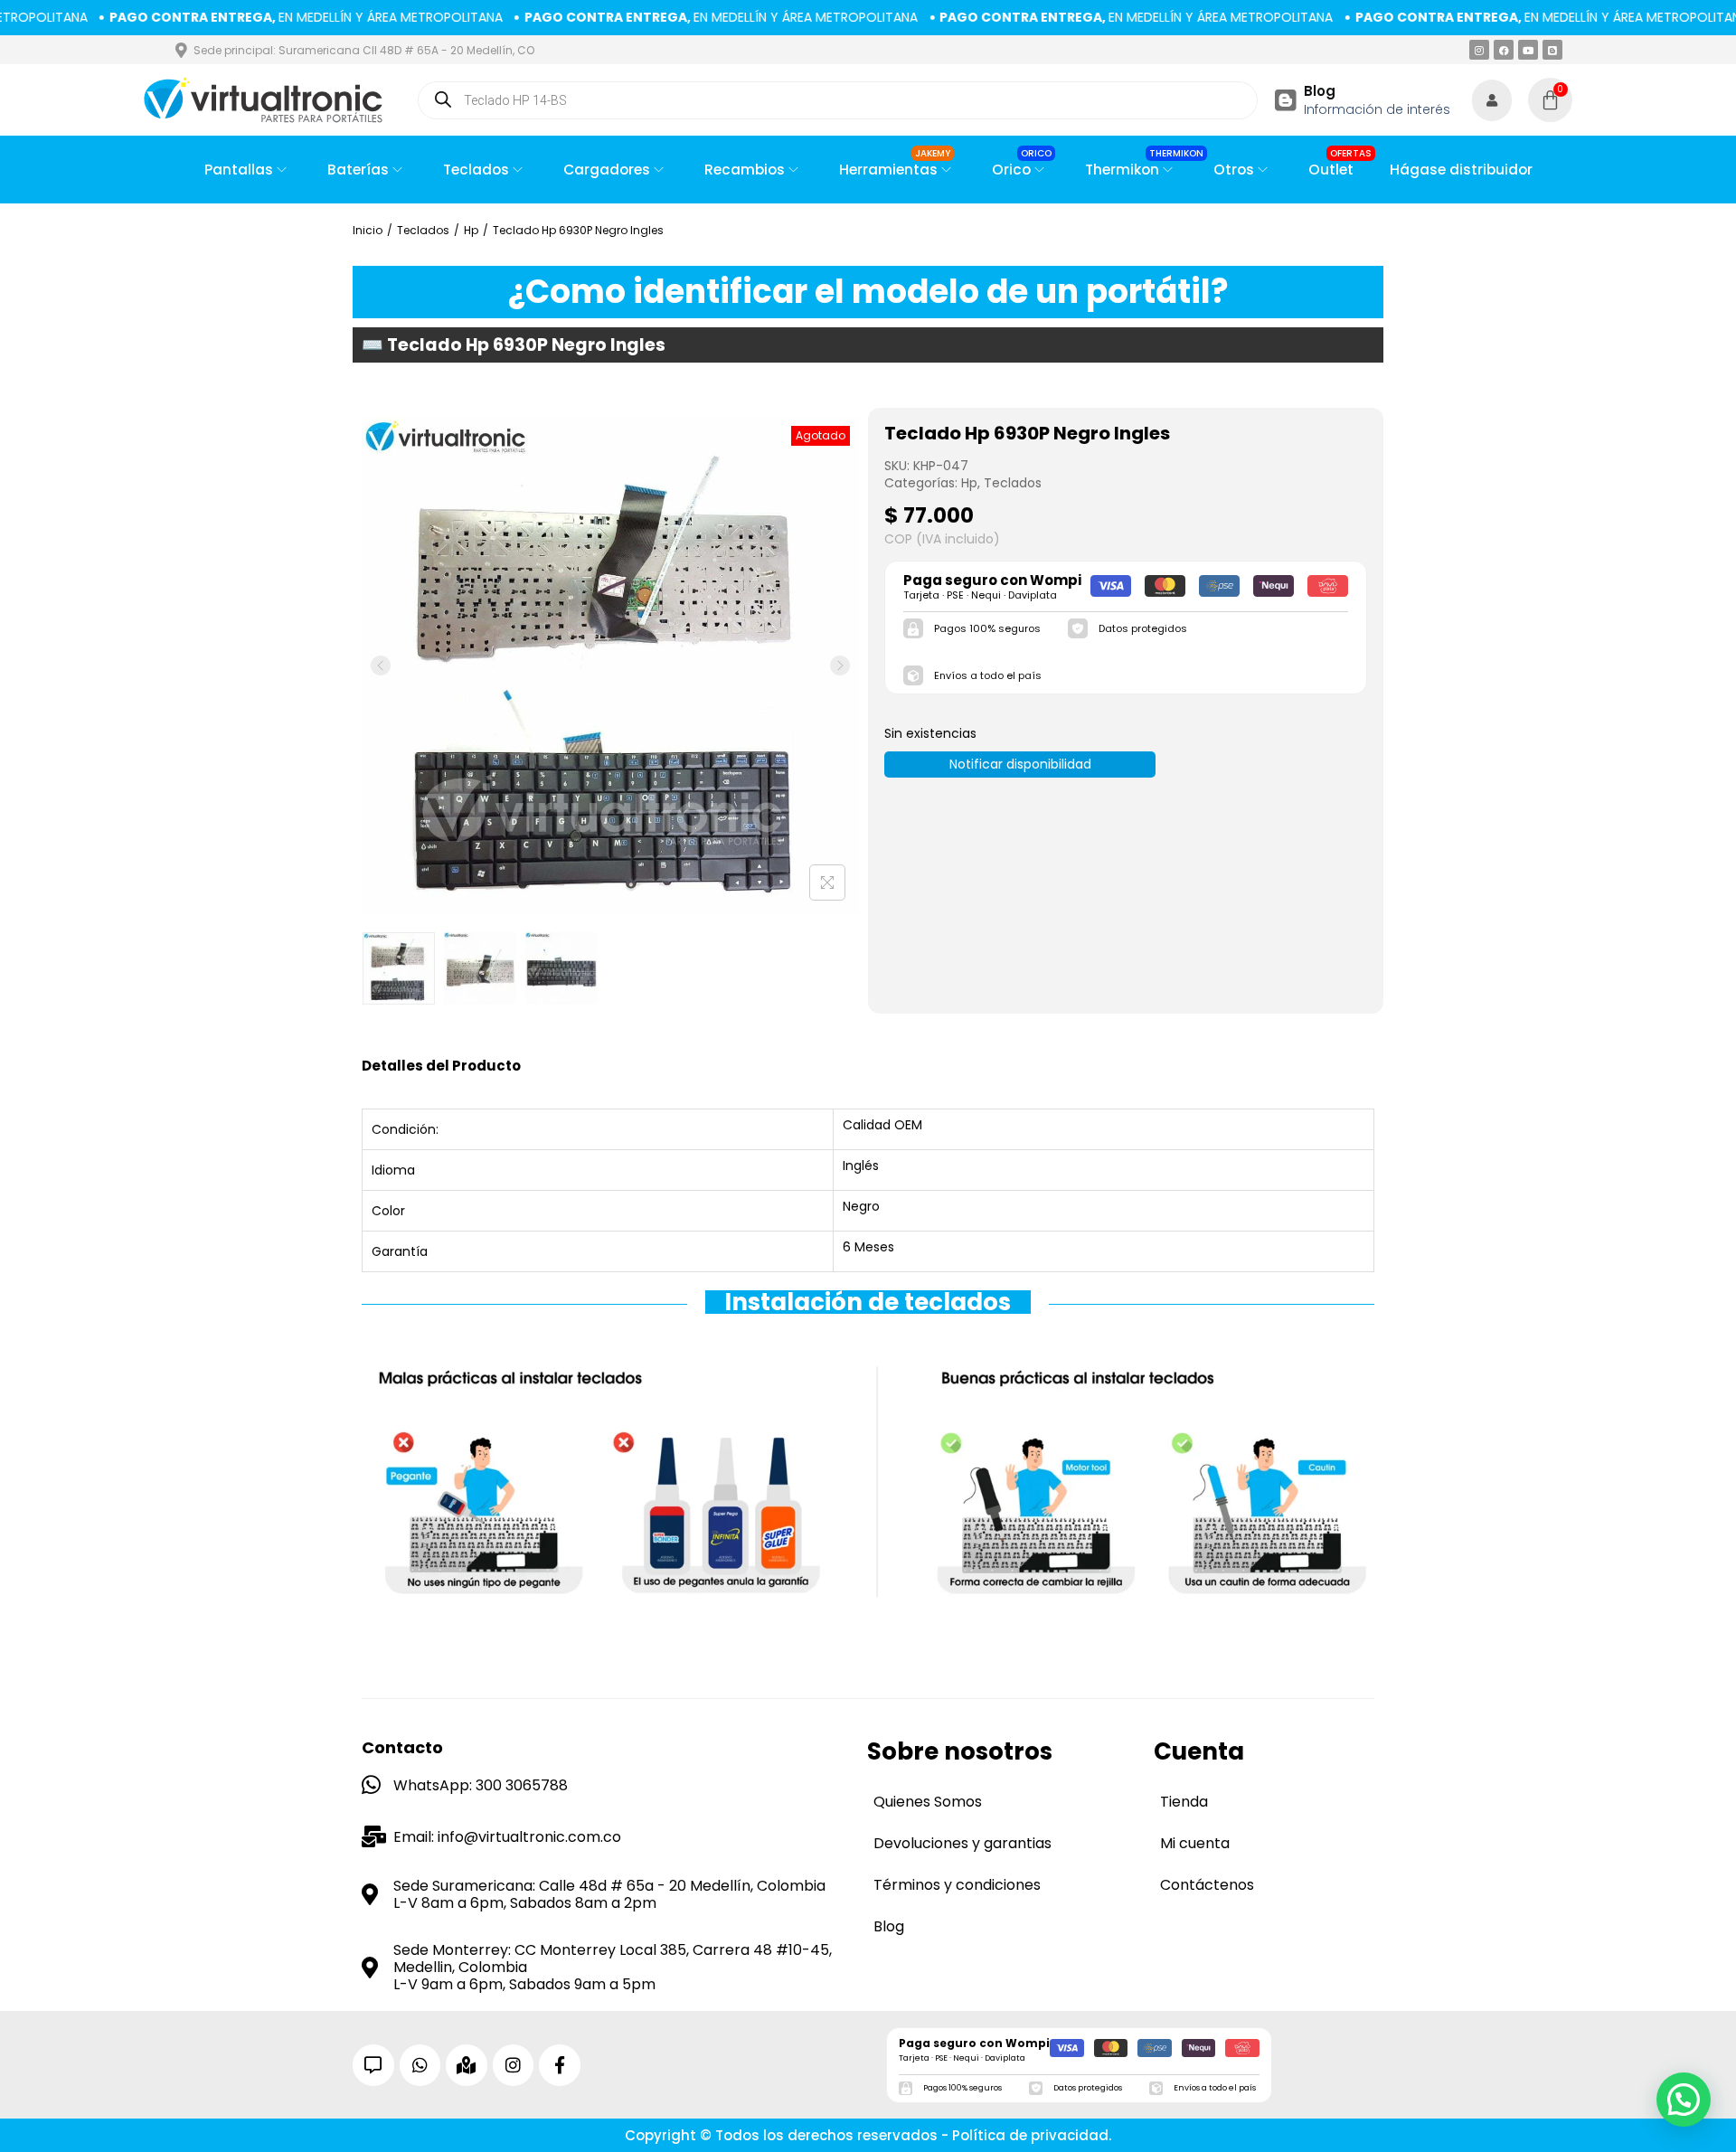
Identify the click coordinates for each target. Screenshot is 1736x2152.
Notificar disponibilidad (1020, 764)
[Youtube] (1528, 50)
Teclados (423, 230)
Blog (1320, 91)
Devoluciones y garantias (962, 1843)
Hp (471, 230)
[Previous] (381, 665)
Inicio (368, 230)
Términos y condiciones (957, 1885)
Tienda (1184, 1802)
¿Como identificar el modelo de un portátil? (868, 292)
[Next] (840, 665)
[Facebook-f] (560, 2065)
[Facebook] (1504, 50)
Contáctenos (1207, 1885)
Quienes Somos (928, 1802)
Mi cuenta (1195, 1843)
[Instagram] (1479, 50)
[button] (1684, 2100)
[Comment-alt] (373, 2065)
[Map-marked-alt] (467, 2065)
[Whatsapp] (420, 2065)
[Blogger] (1552, 50)
